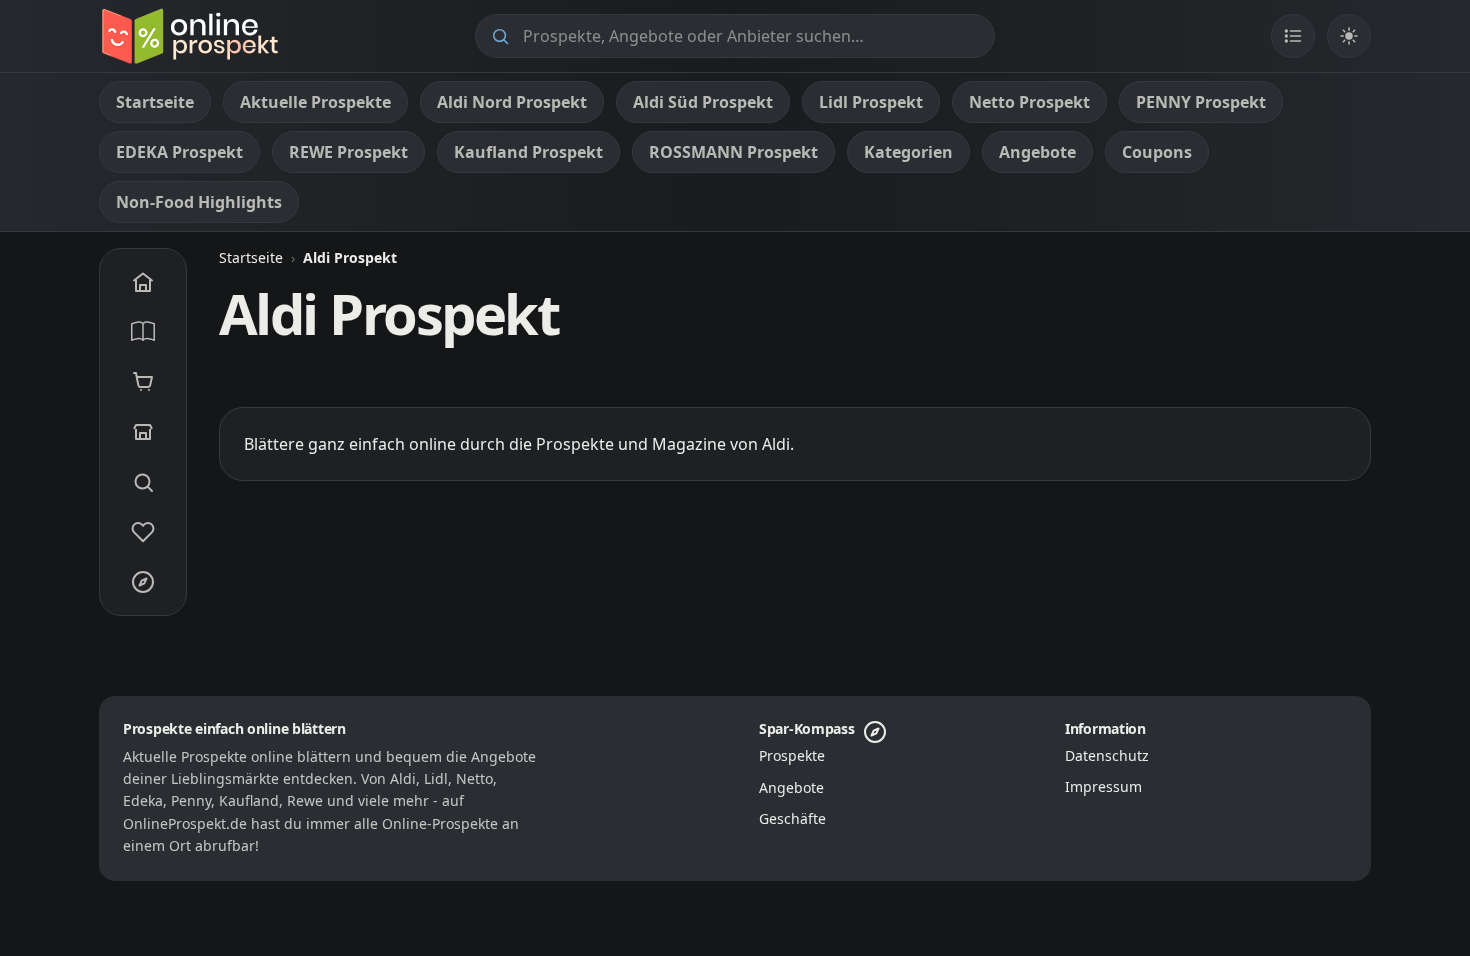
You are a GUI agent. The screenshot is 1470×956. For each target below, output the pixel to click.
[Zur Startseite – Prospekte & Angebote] (189, 36)
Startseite (251, 257)
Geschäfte (792, 818)
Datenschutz (1107, 755)
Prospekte (792, 755)
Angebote (791, 787)
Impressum (1103, 786)
